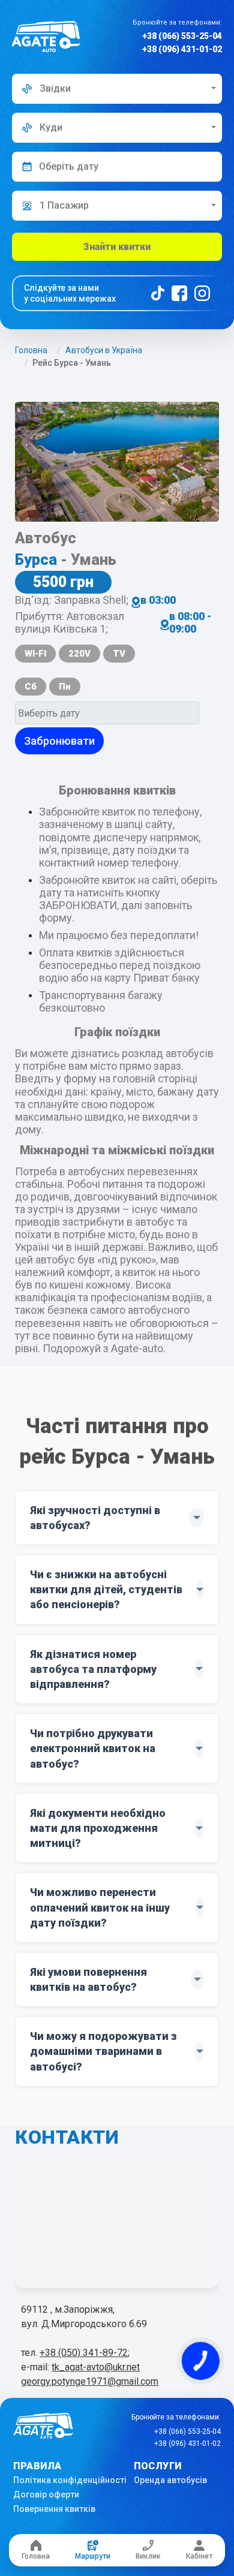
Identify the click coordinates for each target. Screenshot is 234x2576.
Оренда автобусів (170, 2480)
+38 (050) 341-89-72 (84, 2353)
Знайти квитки (117, 247)
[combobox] (117, 89)
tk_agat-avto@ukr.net (96, 2367)
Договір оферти (46, 2494)
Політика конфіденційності (70, 2480)
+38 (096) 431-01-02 (182, 49)
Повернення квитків (54, 2509)
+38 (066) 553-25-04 (182, 36)
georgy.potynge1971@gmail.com (90, 2381)
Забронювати (59, 741)
